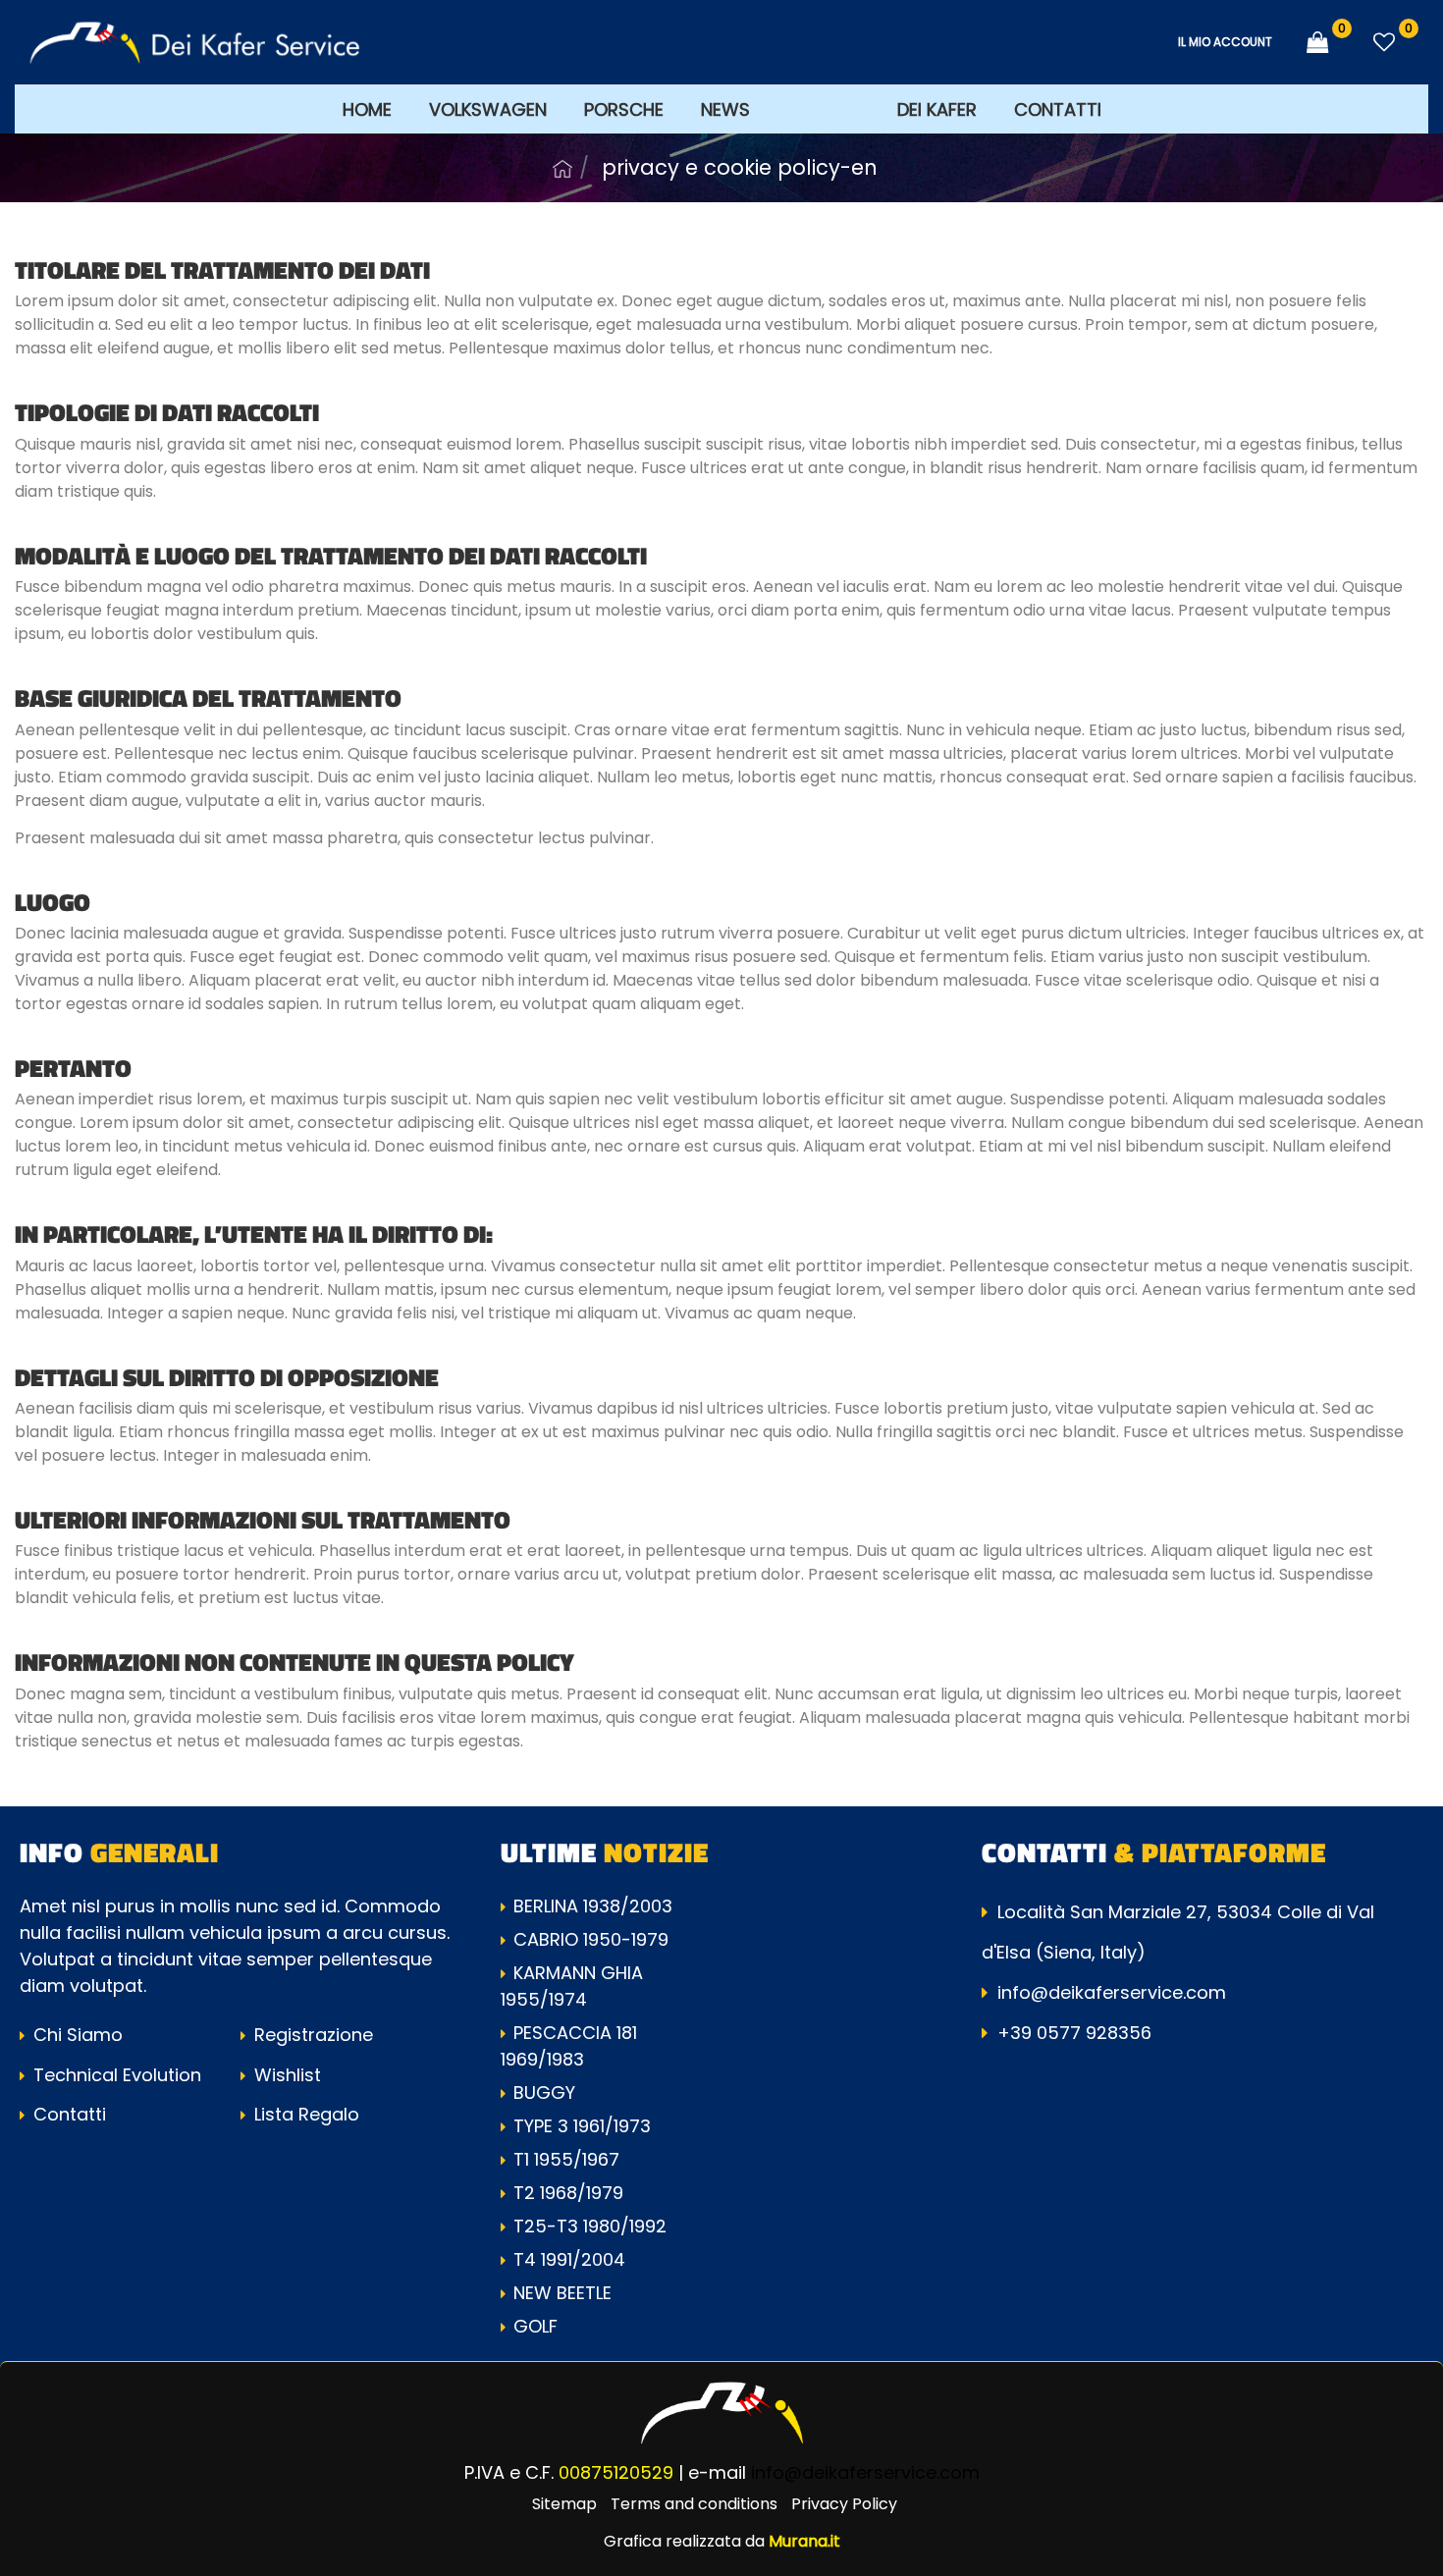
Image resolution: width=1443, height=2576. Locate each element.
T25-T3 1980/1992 (590, 2226)
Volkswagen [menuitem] (488, 109)
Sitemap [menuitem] (564, 2504)
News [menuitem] (725, 109)
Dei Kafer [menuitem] (937, 109)
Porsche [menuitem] (624, 109)
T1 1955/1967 (566, 2159)
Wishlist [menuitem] (285, 2075)
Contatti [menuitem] (1058, 109)
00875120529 (616, 2472)
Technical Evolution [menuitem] (115, 2075)
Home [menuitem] (367, 109)
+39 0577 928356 (1074, 2033)
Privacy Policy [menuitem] (844, 2504)
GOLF (535, 2326)
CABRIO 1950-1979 (591, 1939)
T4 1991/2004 (569, 2259)
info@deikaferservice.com (1112, 1992)
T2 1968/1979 (568, 2193)
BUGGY (544, 2093)
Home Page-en (562, 169)
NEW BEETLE (562, 2293)
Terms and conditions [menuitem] (694, 2504)
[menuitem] (824, 108)
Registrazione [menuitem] (311, 2035)
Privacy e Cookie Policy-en (740, 167)
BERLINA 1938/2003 (593, 1906)
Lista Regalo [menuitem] (304, 2114)
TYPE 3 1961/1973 (582, 2126)
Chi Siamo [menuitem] (76, 2035)
